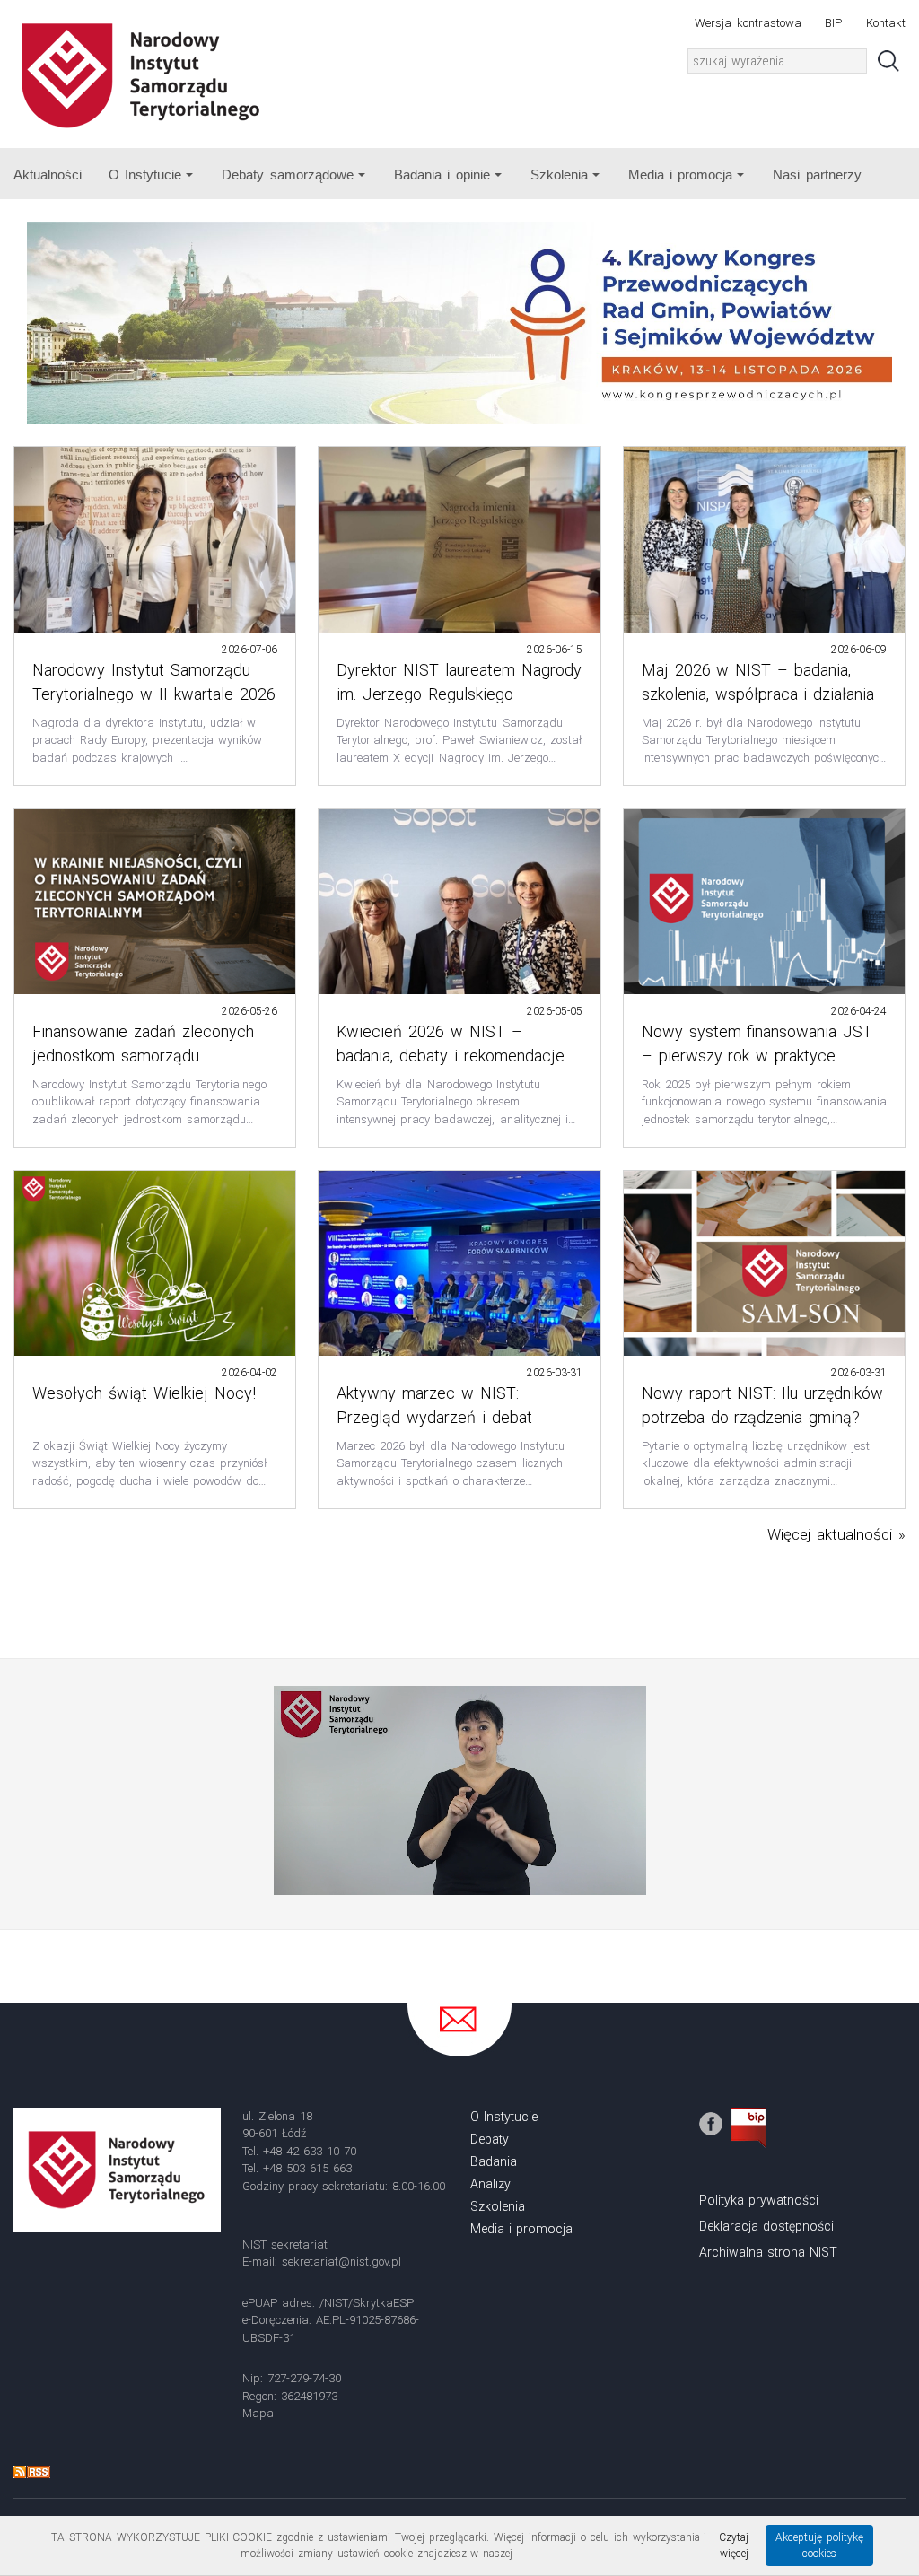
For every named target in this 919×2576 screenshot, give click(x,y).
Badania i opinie (442, 175)
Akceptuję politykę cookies (819, 2545)
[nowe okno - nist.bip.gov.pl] (748, 2126)
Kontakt (886, 23)
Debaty (490, 2139)
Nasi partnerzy (817, 175)
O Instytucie (145, 175)
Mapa (258, 2413)
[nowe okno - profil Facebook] (711, 2123)
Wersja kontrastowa (748, 23)
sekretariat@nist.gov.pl (341, 2262)
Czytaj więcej (734, 2545)
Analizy (490, 2184)
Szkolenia (559, 175)
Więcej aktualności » (836, 1534)
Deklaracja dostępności (766, 2226)
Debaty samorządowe (287, 175)
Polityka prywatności (759, 2200)
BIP (833, 23)
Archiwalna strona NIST (768, 2252)
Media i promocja (681, 175)
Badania (494, 2161)
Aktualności (48, 175)
